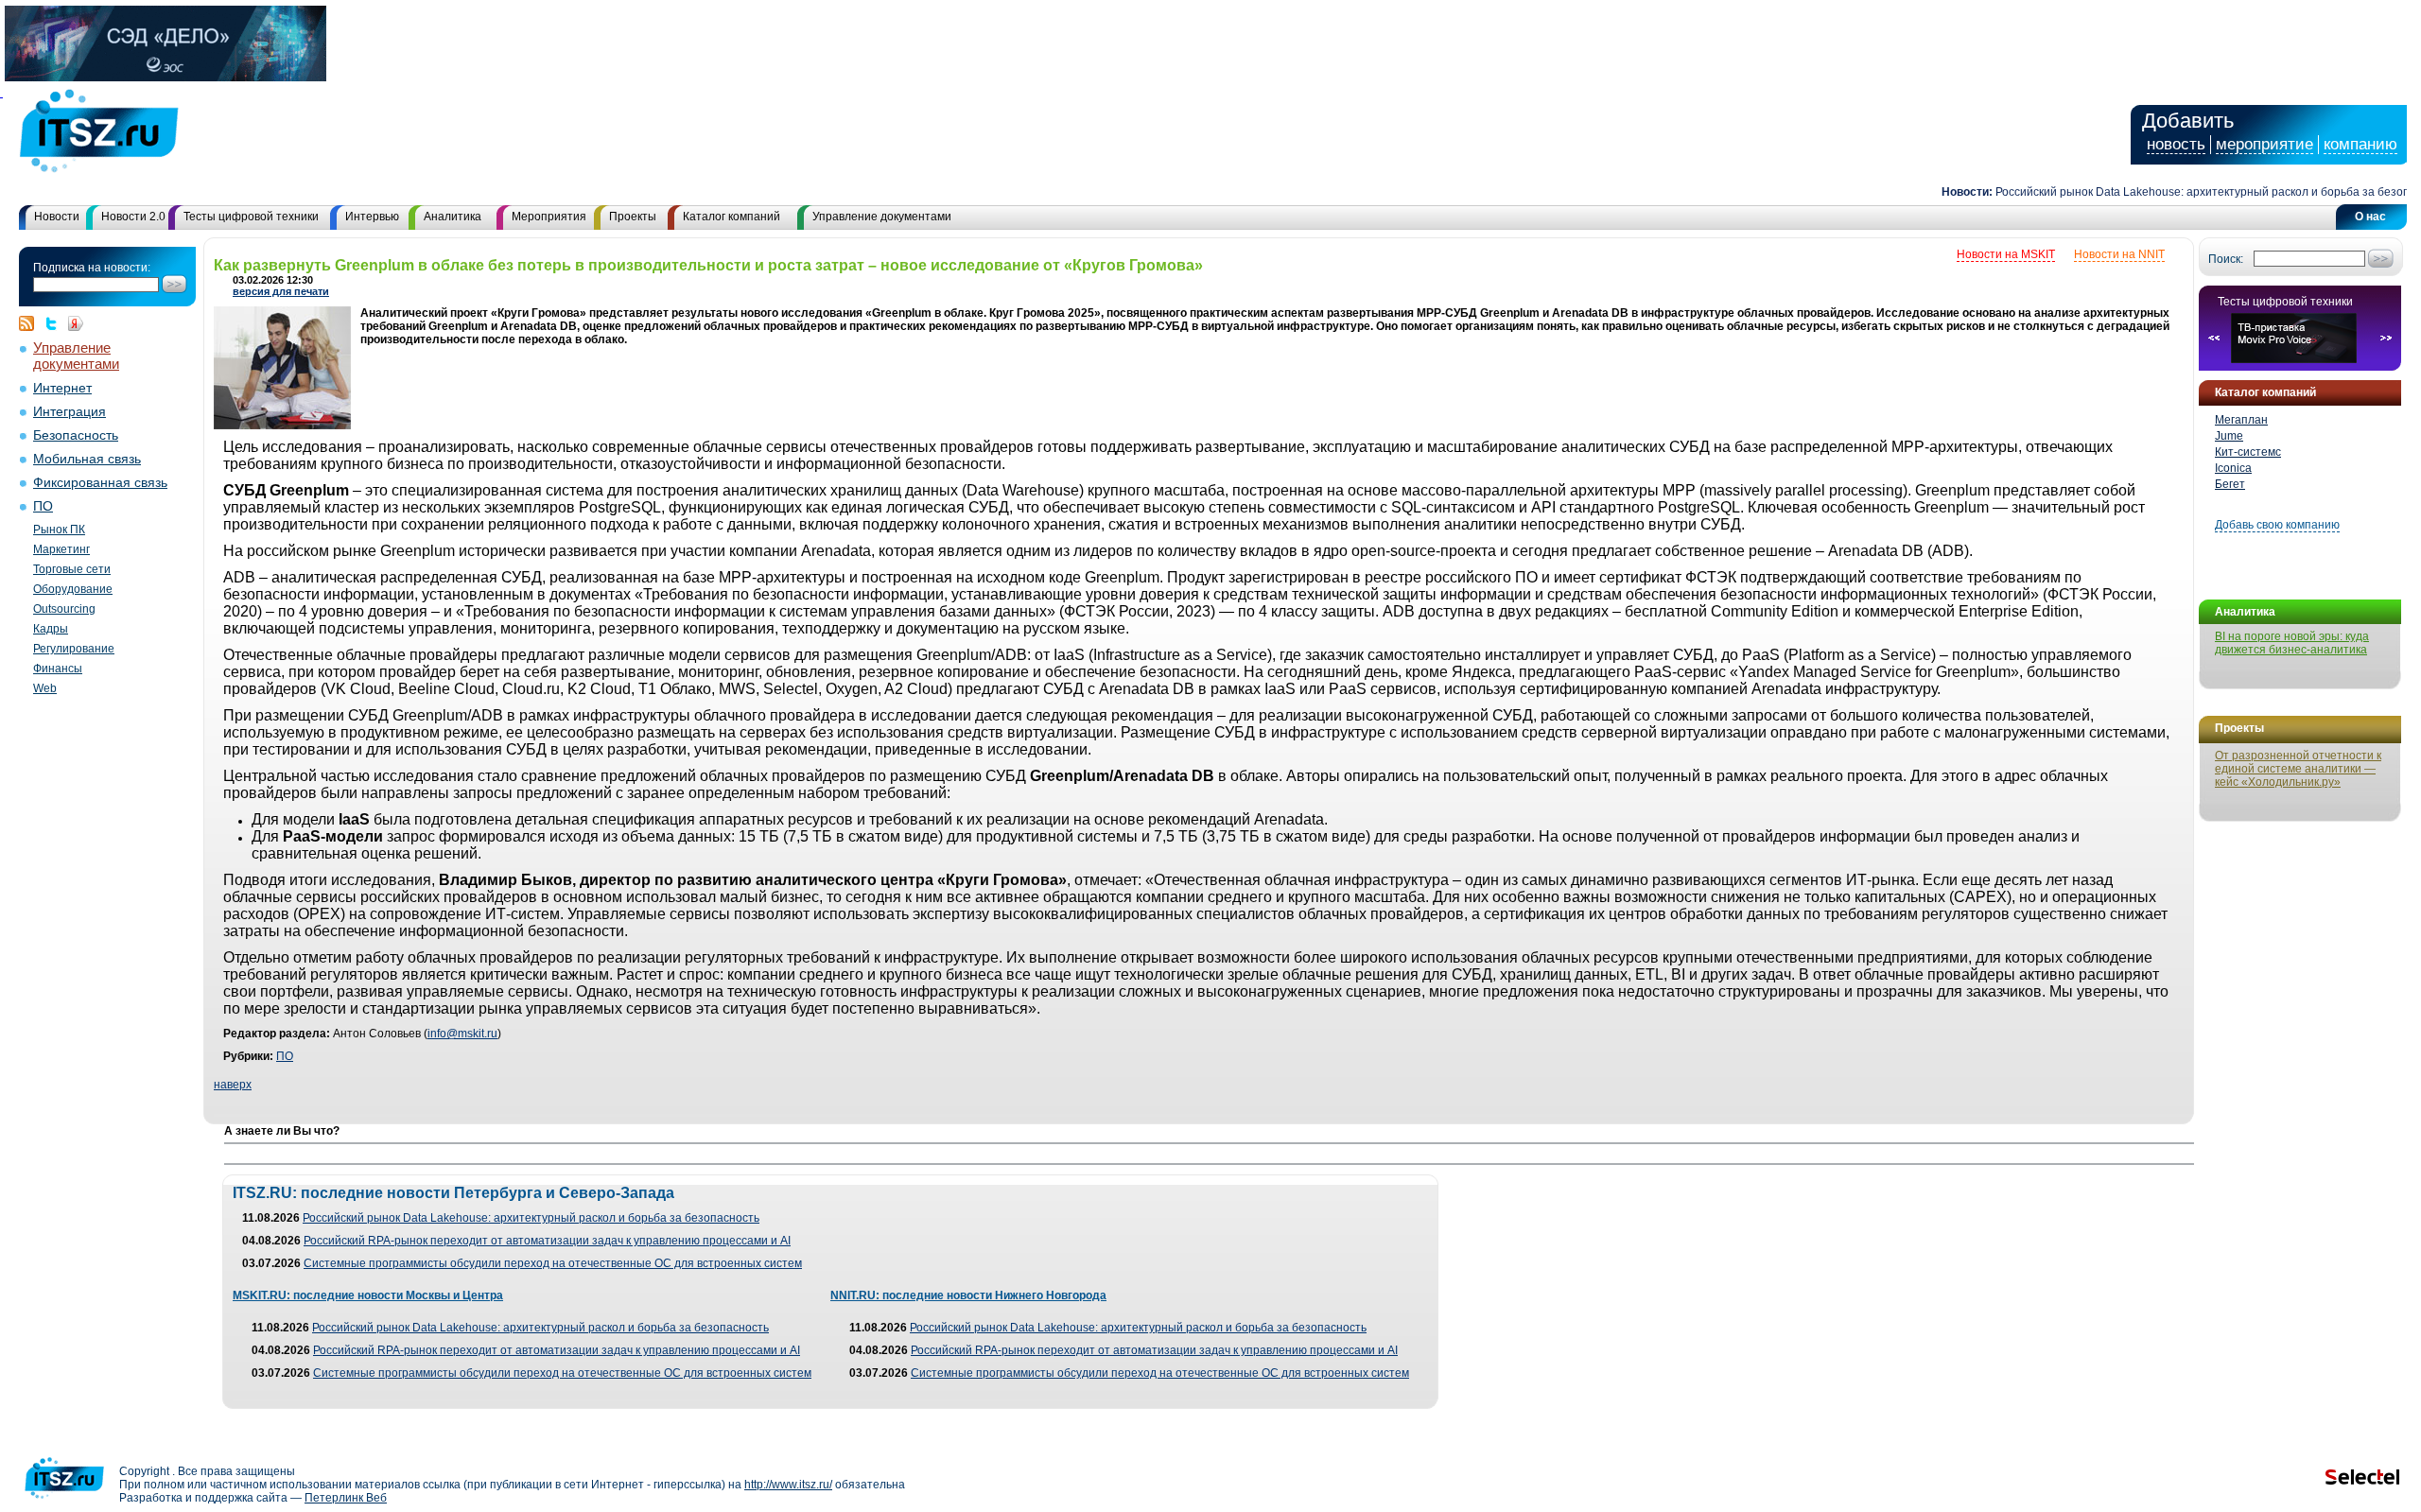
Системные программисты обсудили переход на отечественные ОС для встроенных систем (553, 1263)
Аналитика (453, 217)
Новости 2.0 (133, 217)
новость (2176, 144)
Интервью (372, 217)
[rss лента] (31, 323)
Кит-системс (2248, 452)
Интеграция (70, 412)
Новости (57, 217)
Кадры (51, 629)
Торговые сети (72, 569)
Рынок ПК (59, 530)
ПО (43, 506)
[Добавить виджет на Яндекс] (76, 323)
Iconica (2233, 468)
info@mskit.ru (462, 1034)
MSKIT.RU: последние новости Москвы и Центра (368, 1295)
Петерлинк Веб (346, 1498)
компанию (2360, 144)
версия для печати (281, 291)
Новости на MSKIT (2006, 254)
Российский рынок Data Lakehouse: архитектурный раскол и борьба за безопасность (2188, 192)
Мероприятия (549, 217)
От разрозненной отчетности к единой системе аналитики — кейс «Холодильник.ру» (2298, 769)
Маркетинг (61, 549)
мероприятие (2264, 144)
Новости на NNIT (2119, 254)
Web (45, 688)
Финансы (58, 669)
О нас (2370, 217)
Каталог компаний (732, 217)
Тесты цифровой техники (251, 217)
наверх (233, 1085)
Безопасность (76, 435)
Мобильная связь (87, 459)
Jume (2229, 436)
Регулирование (74, 649)
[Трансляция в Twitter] (56, 323)
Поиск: (2226, 259)
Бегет (2230, 484)
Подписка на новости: (92, 268)
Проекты (633, 217)
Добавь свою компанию (2277, 525)
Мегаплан (2241, 420)
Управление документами (882, 217)
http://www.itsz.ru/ (788, 1485)
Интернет (62, 388)
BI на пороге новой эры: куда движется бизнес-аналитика (2292, 643)
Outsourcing (64, 609)
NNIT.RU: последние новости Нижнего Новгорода (968, 1295)
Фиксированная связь (100, 483)
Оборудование (73, 589)
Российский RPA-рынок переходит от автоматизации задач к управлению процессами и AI (547, 1241)
